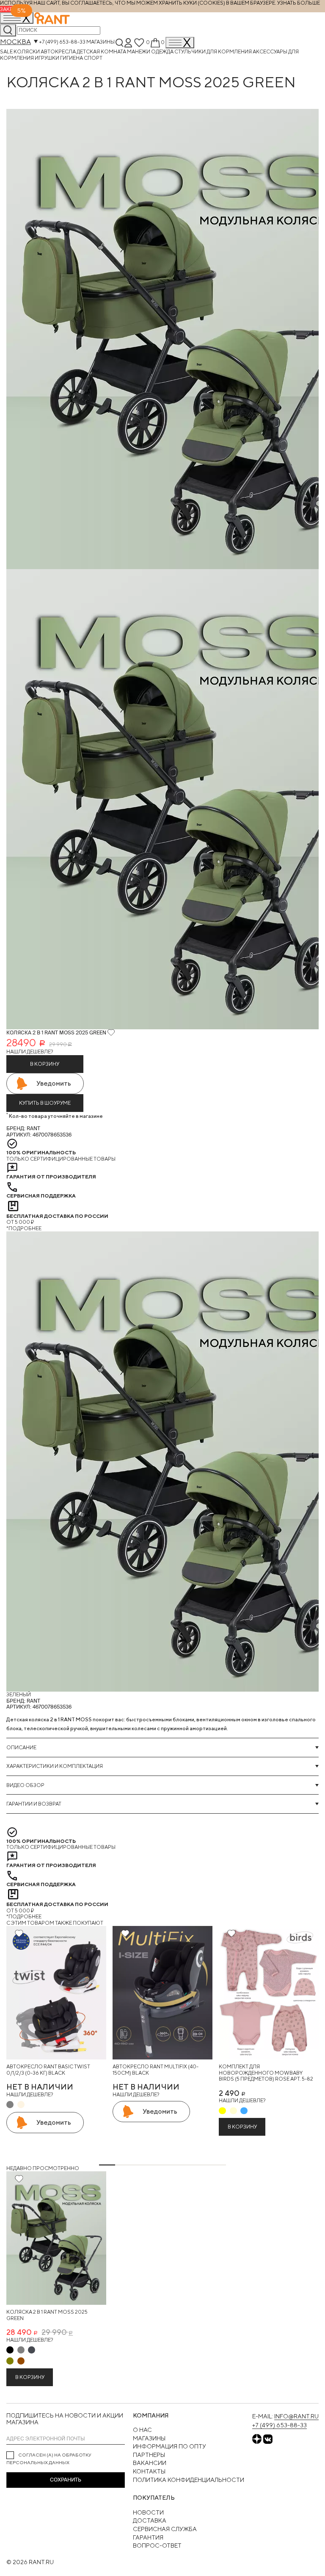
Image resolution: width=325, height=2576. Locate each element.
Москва (15, 42)
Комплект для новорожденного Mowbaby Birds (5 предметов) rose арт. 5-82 (266, 2073)
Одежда (163, 51)
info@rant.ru (296, 2416)
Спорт (93, 58)
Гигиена (72, 58)
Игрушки (47, 58)
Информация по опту (169, 2446)
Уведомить (54, 1083)
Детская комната (102, 51)
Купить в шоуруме (45, 1103)
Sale (7, 51)
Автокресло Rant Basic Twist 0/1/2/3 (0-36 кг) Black (48, 2070)
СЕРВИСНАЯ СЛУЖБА (165, 2529)
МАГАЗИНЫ (149, 2438)
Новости (148, 2512)
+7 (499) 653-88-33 (62, 42)
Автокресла (59, 51)
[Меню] (180, 43)
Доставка (150, 2520)
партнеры (149, 2455)
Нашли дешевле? (30, 1052)
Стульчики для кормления (213, 51)
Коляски (27, 51)
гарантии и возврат (34, 1804)
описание (21, 1747)
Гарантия (148, 2537)
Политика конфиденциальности (189, 2480)
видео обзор (25, 1785)
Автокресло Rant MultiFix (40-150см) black (156, 2070)
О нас (142, 2430)
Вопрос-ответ (157, 2545)
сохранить (66, 2480)
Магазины (101, 42)
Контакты (149, 2471)
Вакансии (150, 2463)
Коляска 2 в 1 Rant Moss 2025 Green (47, 2315)
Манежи (139, 51)
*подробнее (24, 1228)
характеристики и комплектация (55, 1766)
